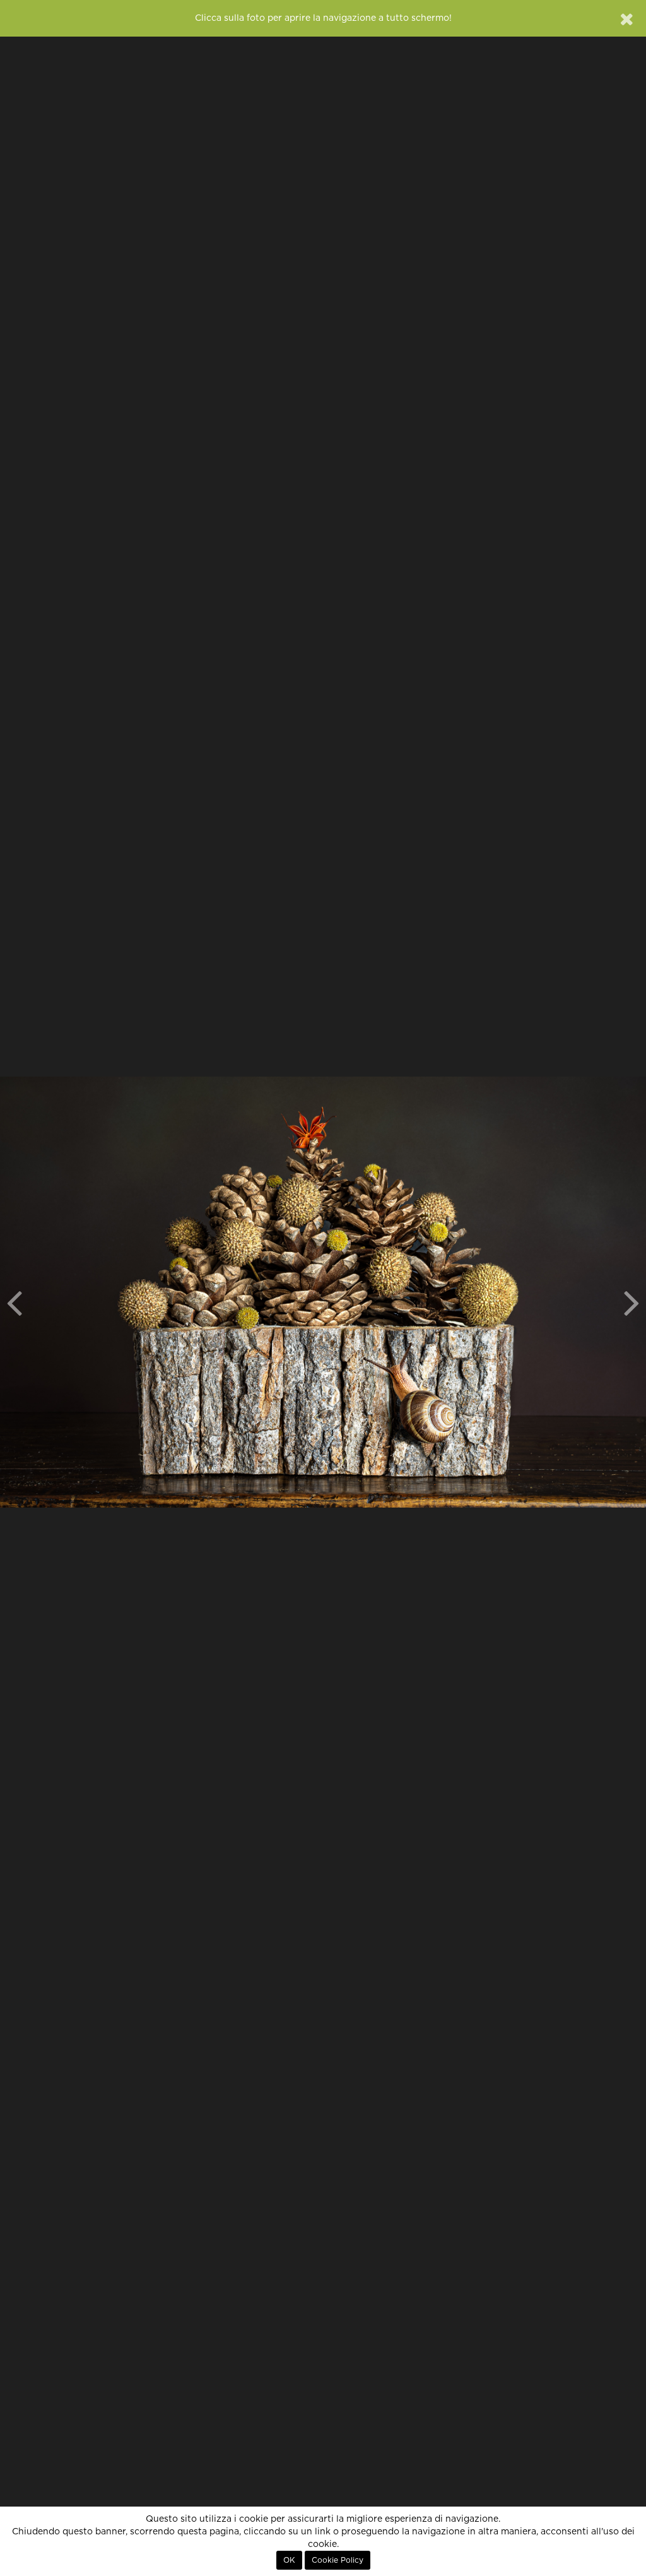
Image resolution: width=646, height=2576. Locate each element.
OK (289, 2560)
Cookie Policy (338, 2560)
